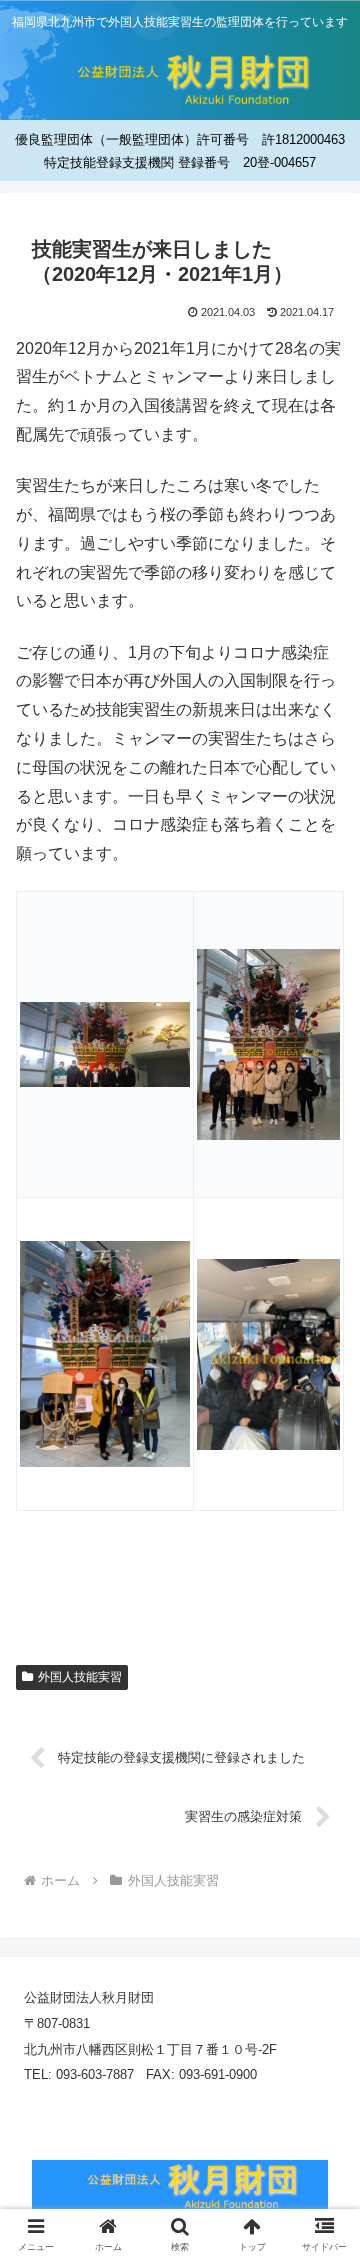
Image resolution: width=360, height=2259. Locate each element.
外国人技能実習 (80, 1677)
